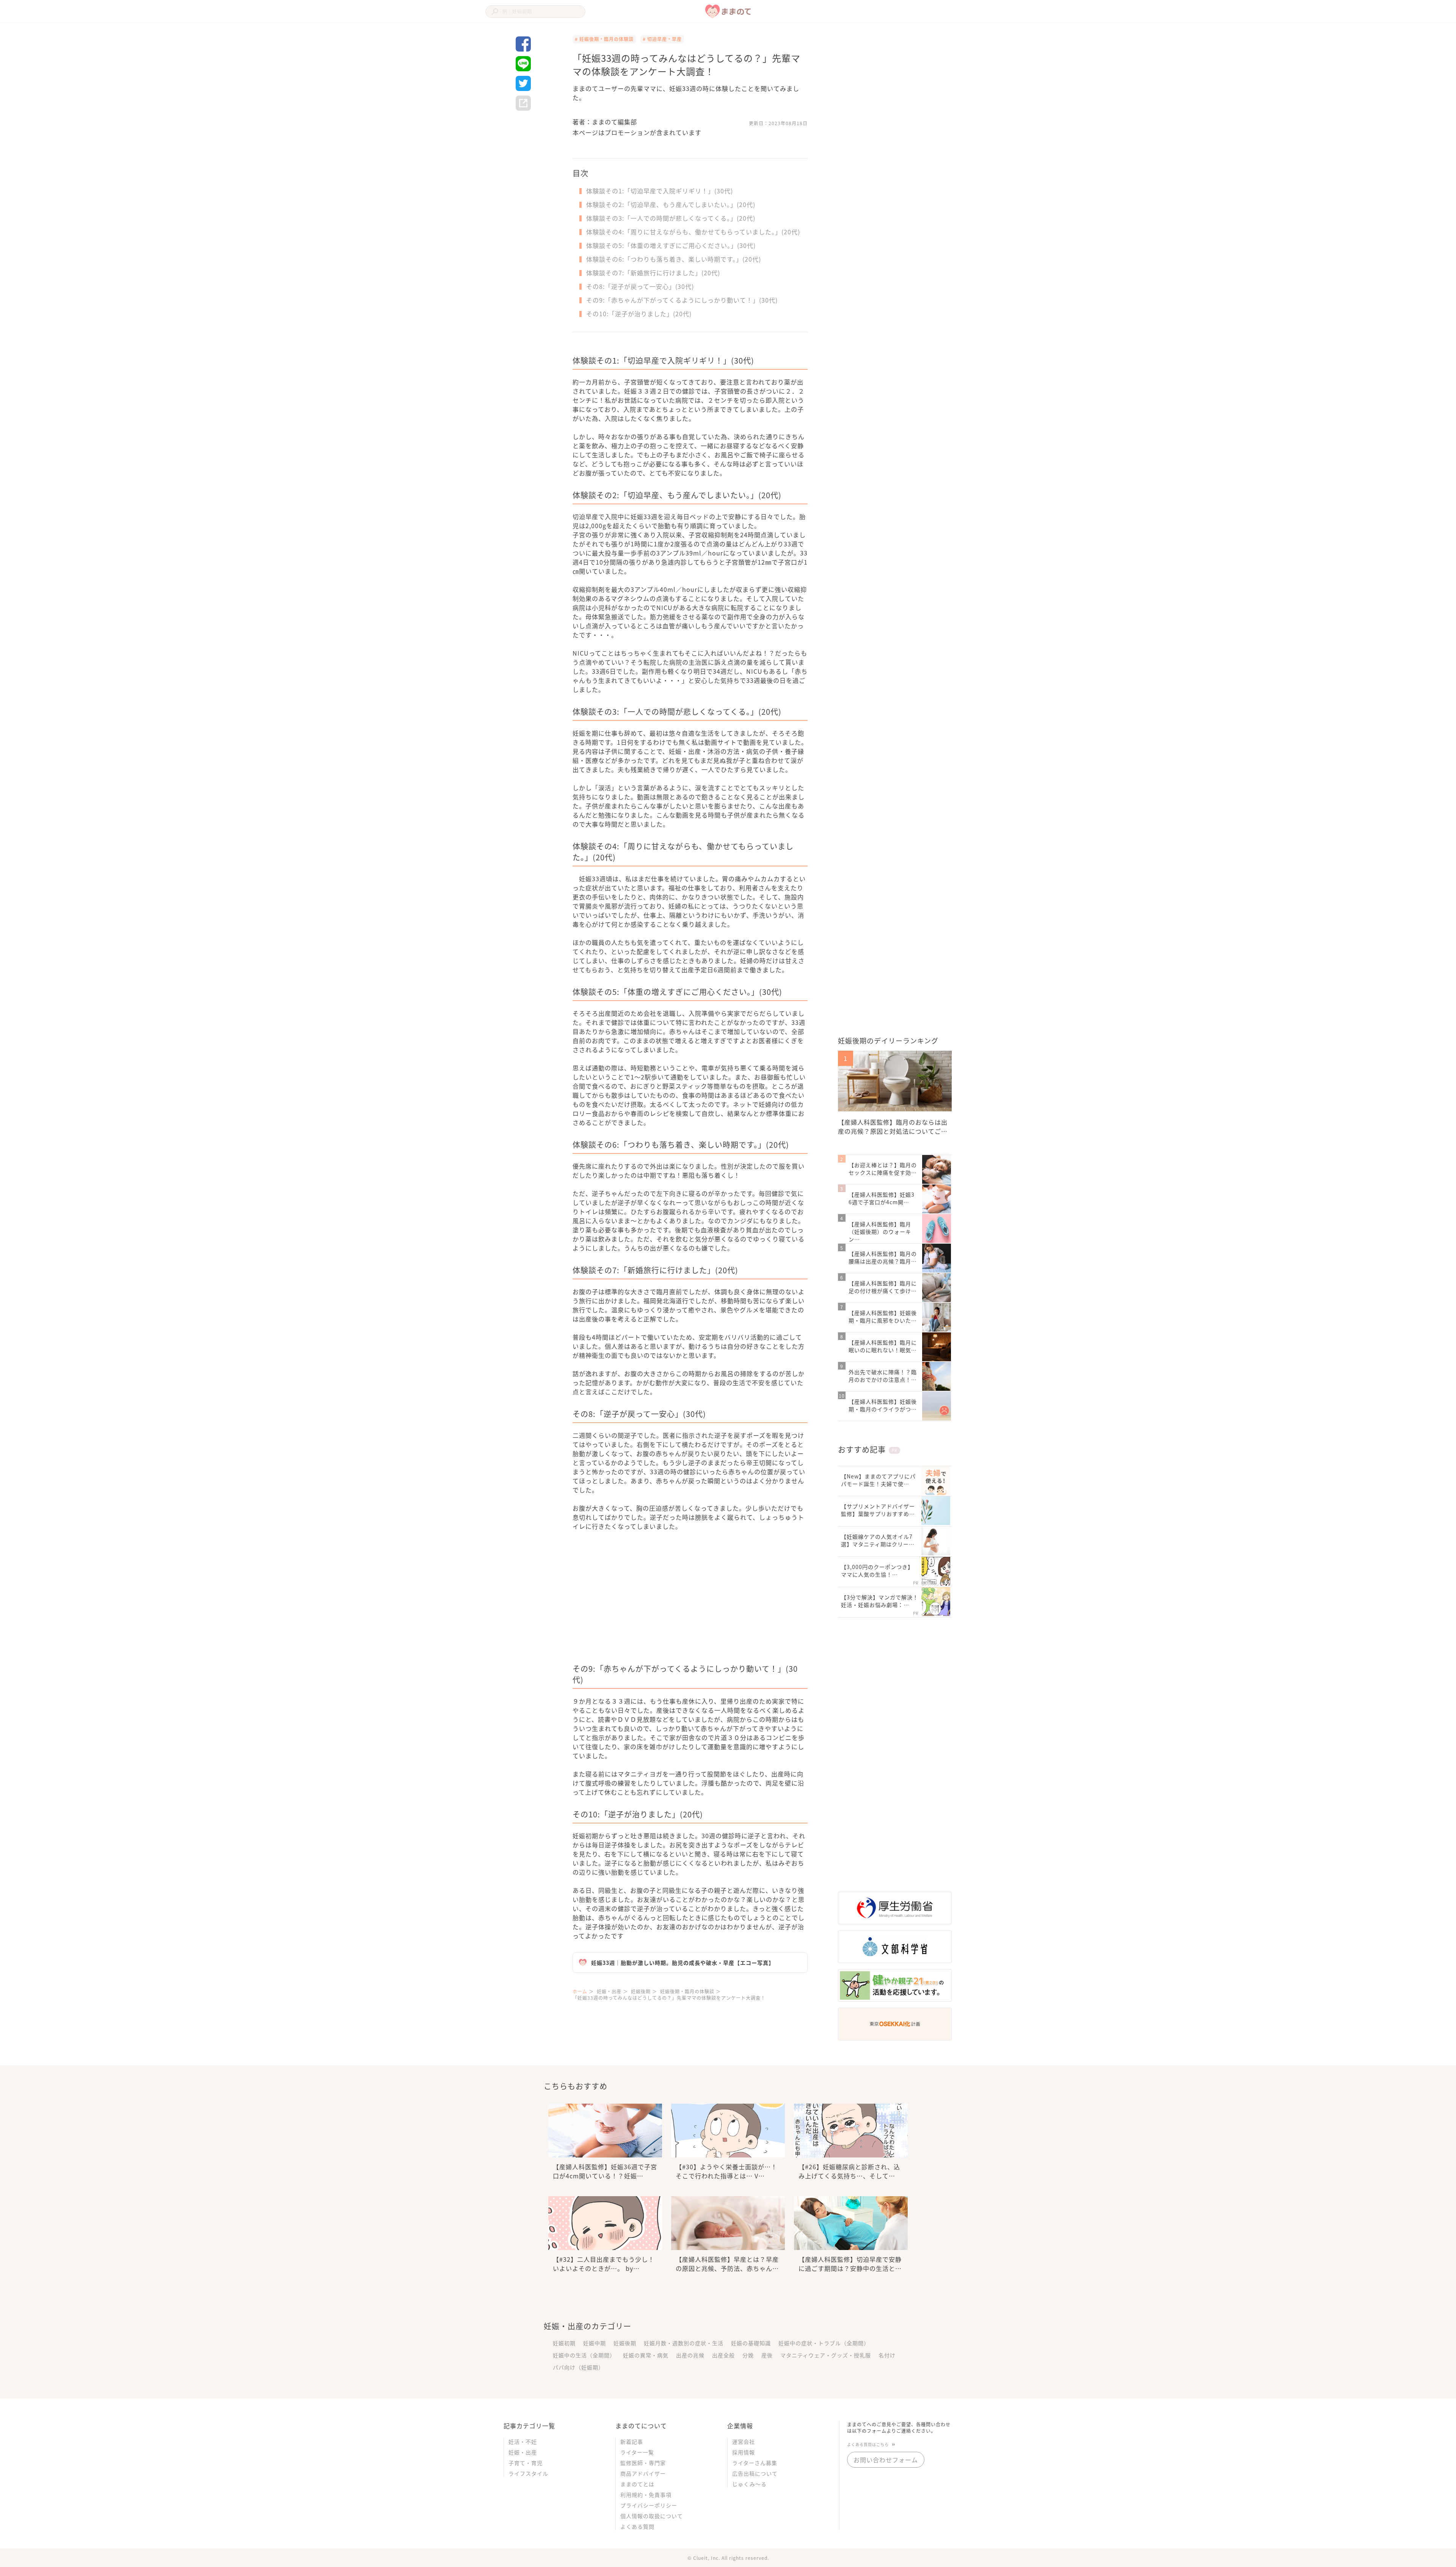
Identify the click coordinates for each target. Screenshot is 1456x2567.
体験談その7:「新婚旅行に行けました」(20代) (653, 273)
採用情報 (744, 2452)
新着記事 (632, 2441)
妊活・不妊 (523, 2441)
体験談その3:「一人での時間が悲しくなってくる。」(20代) (671, 218)
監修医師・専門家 (643, 2463)
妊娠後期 (625, 2343)
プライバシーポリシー (649, 2505)
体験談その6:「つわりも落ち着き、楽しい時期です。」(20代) (674, 259)
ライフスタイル (528, 2473)
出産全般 (723, 2355)
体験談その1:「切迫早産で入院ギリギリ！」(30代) (660, 191)
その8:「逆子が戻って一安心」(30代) (640, 286)
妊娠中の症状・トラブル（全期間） (824, 2343)
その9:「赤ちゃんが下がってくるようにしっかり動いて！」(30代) (682, 300)
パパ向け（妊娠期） (578, 2367)
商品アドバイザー (643, 2473)
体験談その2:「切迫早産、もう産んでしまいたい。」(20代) (671, 204)
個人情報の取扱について (652, 2516)
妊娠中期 (595, 2343)
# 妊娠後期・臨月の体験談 (604, 39)
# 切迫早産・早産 (662, 39)
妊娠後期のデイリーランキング (888, 1040)
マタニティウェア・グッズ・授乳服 (826, 2355)
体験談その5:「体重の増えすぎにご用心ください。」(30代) (671, 245)
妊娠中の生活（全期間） (584, 2355)
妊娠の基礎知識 (751, 2343)
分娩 (748, 2355)
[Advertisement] (631, 1602)
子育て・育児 (526, 2463)
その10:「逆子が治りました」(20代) (639, 314)
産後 (767, 2355)
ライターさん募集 (755, 2463)
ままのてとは (637, 2484)
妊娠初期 (564, 2343)
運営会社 (744, 2441)
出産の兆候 (690, 2355)
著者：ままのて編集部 (605, 122)
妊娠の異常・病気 (646, 2355)
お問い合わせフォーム (886, 2460)
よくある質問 (637, 2526)
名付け (887, 2355)
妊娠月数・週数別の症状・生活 (684, 2343)
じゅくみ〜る (749, 2484)
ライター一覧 (637, 2452)
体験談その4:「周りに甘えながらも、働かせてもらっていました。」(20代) (693, 232)
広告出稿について (755, 2473)
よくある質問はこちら (868, 2444)
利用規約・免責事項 (646, 2495)
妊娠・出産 (523, 2452)
